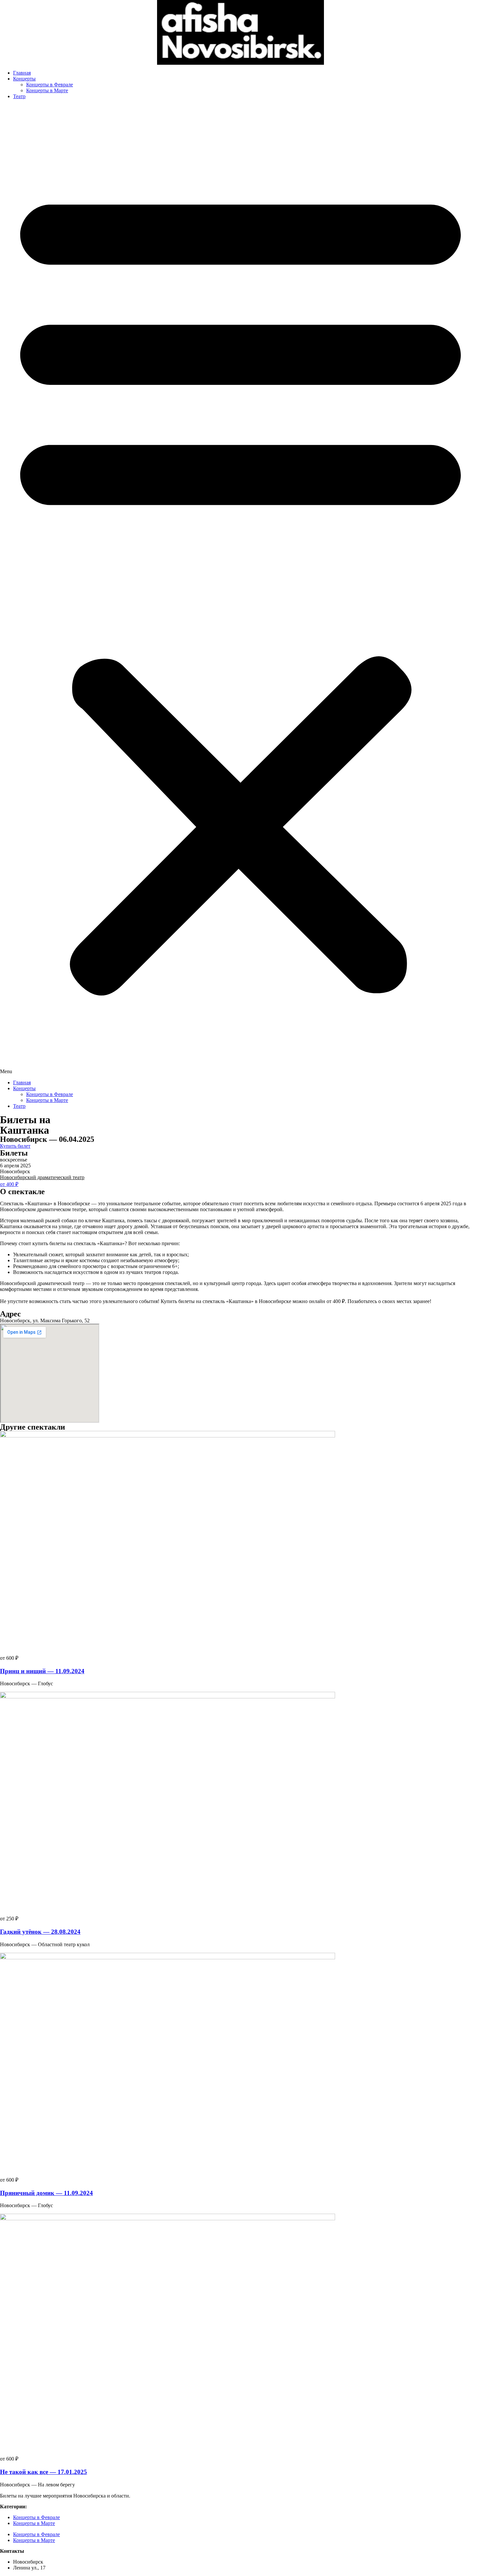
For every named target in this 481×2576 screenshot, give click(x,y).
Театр (19, 96)
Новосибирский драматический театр (42, 1177)
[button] (240, 590)
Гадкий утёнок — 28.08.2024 (40, 1932)
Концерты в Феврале (50, 85)
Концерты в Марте (47, 90)
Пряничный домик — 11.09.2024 (46, 2193)
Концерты (24, 79)
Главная (22, 73)
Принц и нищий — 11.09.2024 (42, 1671)
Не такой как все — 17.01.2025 (44, 2472)
